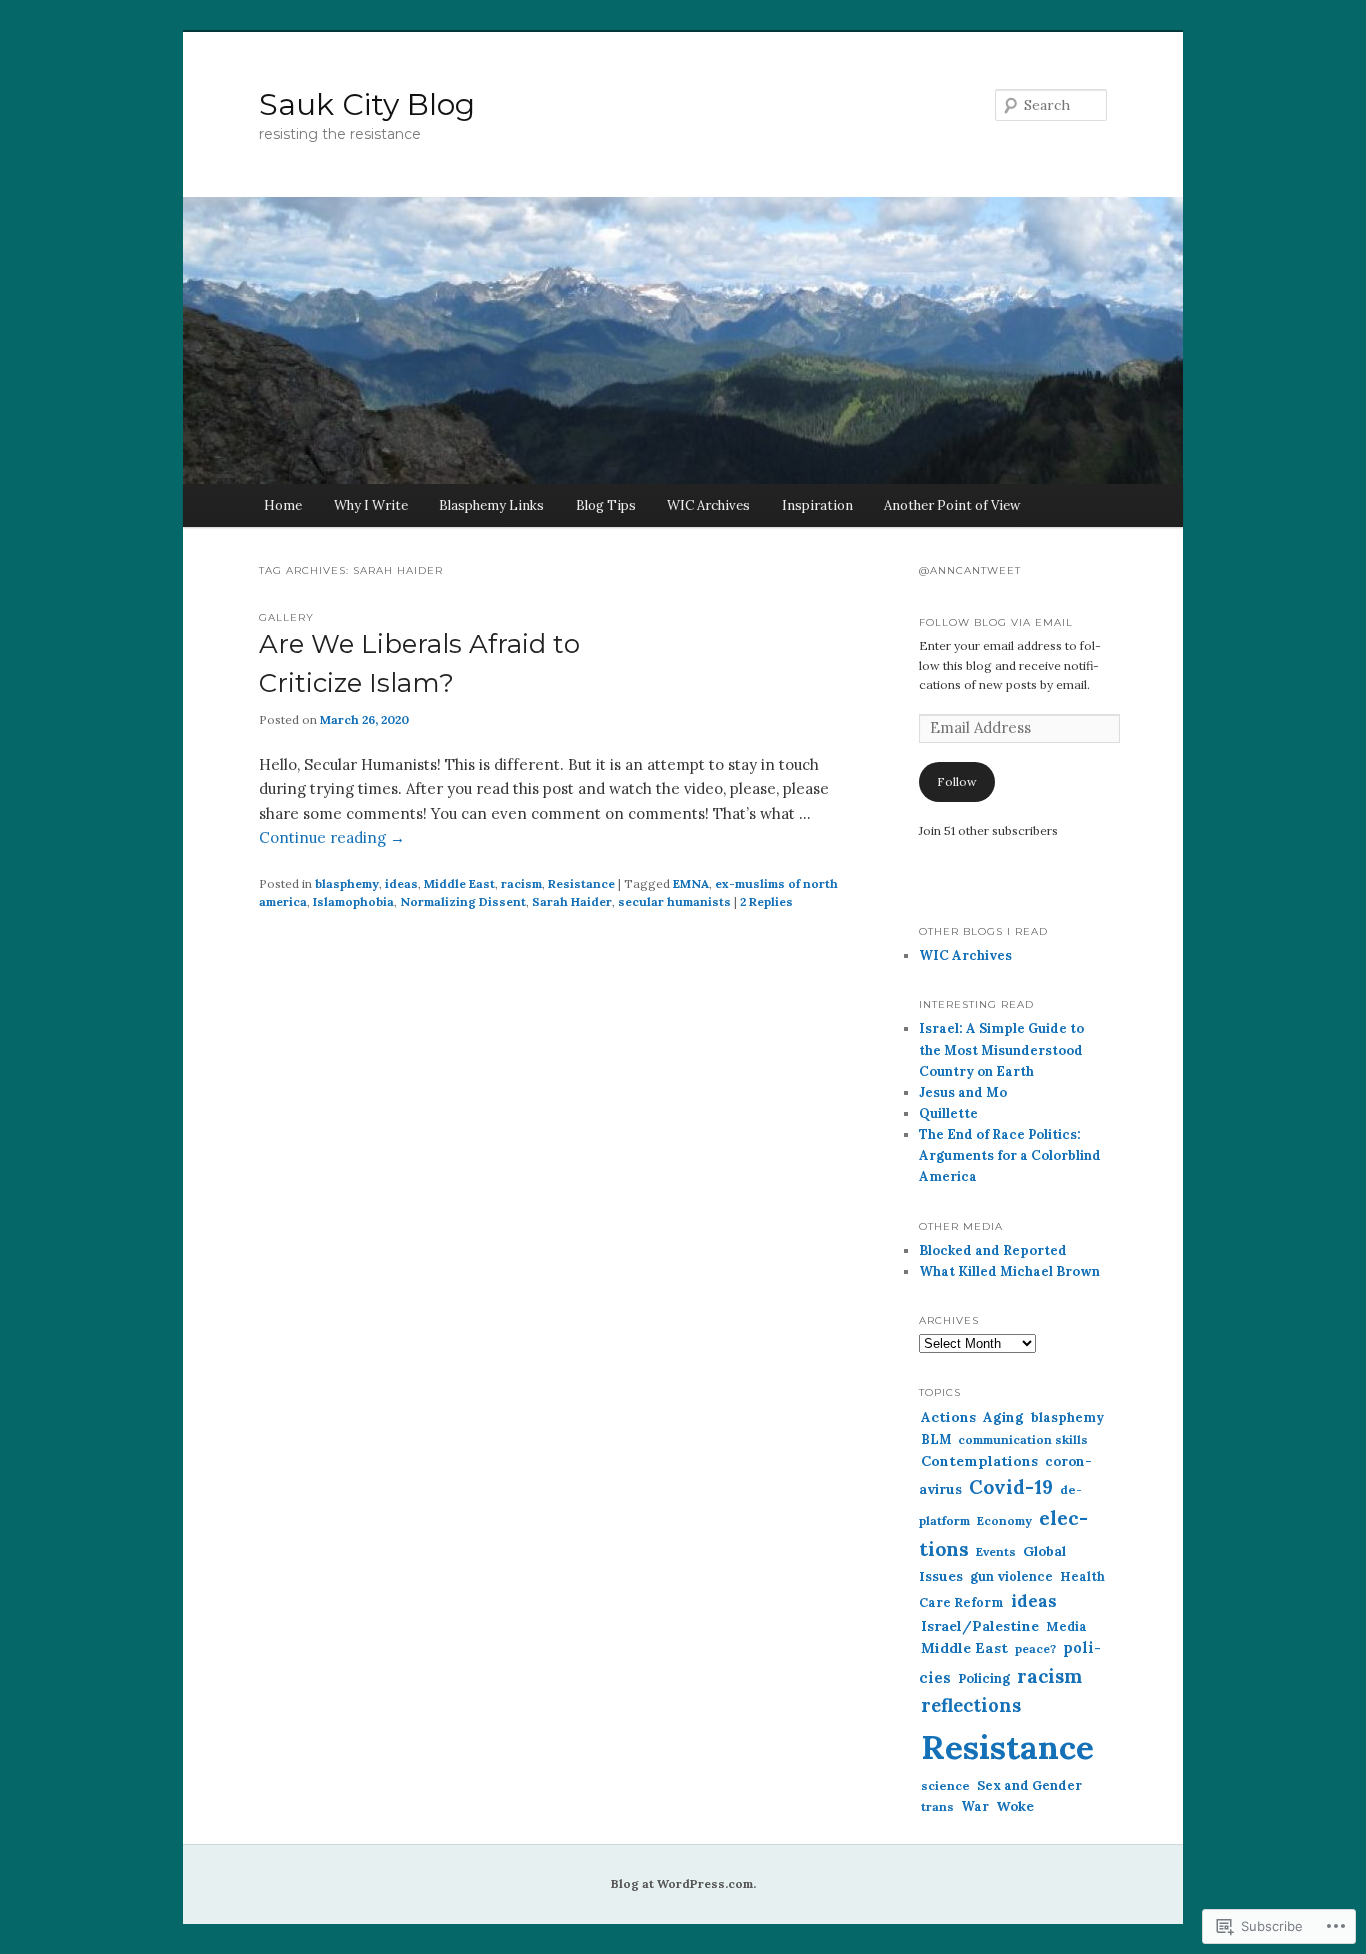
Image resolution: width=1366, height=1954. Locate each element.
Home (283, 505)
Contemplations (979, 1461)
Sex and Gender (1029, 1785)
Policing (984, 1678)
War (975, 1806)
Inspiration (817, 505)
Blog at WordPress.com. (683, 1883)
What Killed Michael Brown (1009, 1271)
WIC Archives (708, 505)
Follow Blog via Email (996, 622)
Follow (957, 781)
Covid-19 (1011, 1487)
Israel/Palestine (980, 1626)
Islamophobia (353, 901)
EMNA (691, 883)
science (945, 1785)
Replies (766, 901)
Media (1066, 1626)
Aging (1003, 1417)
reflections (971, 1705)
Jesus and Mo (963, 1092)
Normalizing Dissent (463, 901)
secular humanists (674, 901)
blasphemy (347, 883)
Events (996, 1551)
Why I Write (371, 505)
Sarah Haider (572, 901)
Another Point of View (952, 505)
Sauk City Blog (367, 104)
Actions (948, 1417)
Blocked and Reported (993, 1250)
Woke (1015, 1806)
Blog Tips (606, 505)
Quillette (948, 1113)
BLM (936, 1439)
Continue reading (332, 837)
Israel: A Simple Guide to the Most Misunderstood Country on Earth (1001, 1049)
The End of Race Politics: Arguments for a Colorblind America (1010, 1155)
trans (937, 1806)
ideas (401, 883)
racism (521, 883)
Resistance (581, 883)
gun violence (1011, 1576)
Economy (1004, 1520)
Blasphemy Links (491, 505)
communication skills (1023, 1439)
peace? (1035, 1648)
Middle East (459, 883)
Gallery (286, 617)
